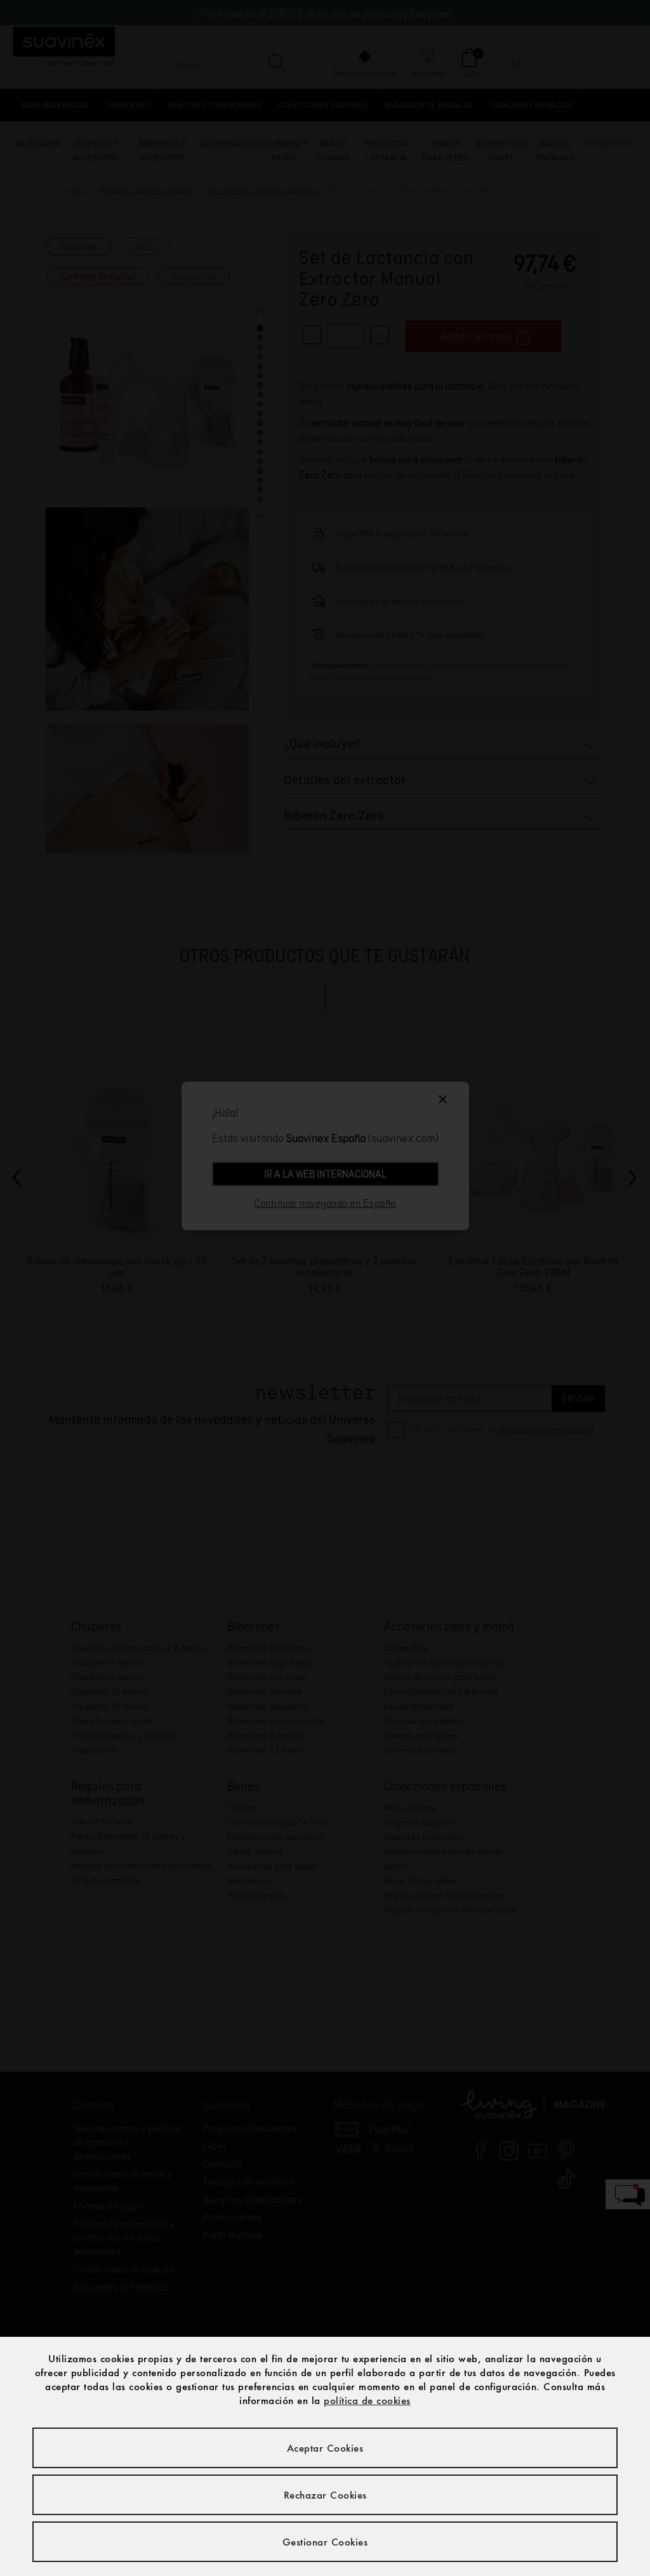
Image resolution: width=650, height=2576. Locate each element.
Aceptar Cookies (325, 2448)
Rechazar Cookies (325, 2495)
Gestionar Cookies (325, 2542)
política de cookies (367, 2400)
